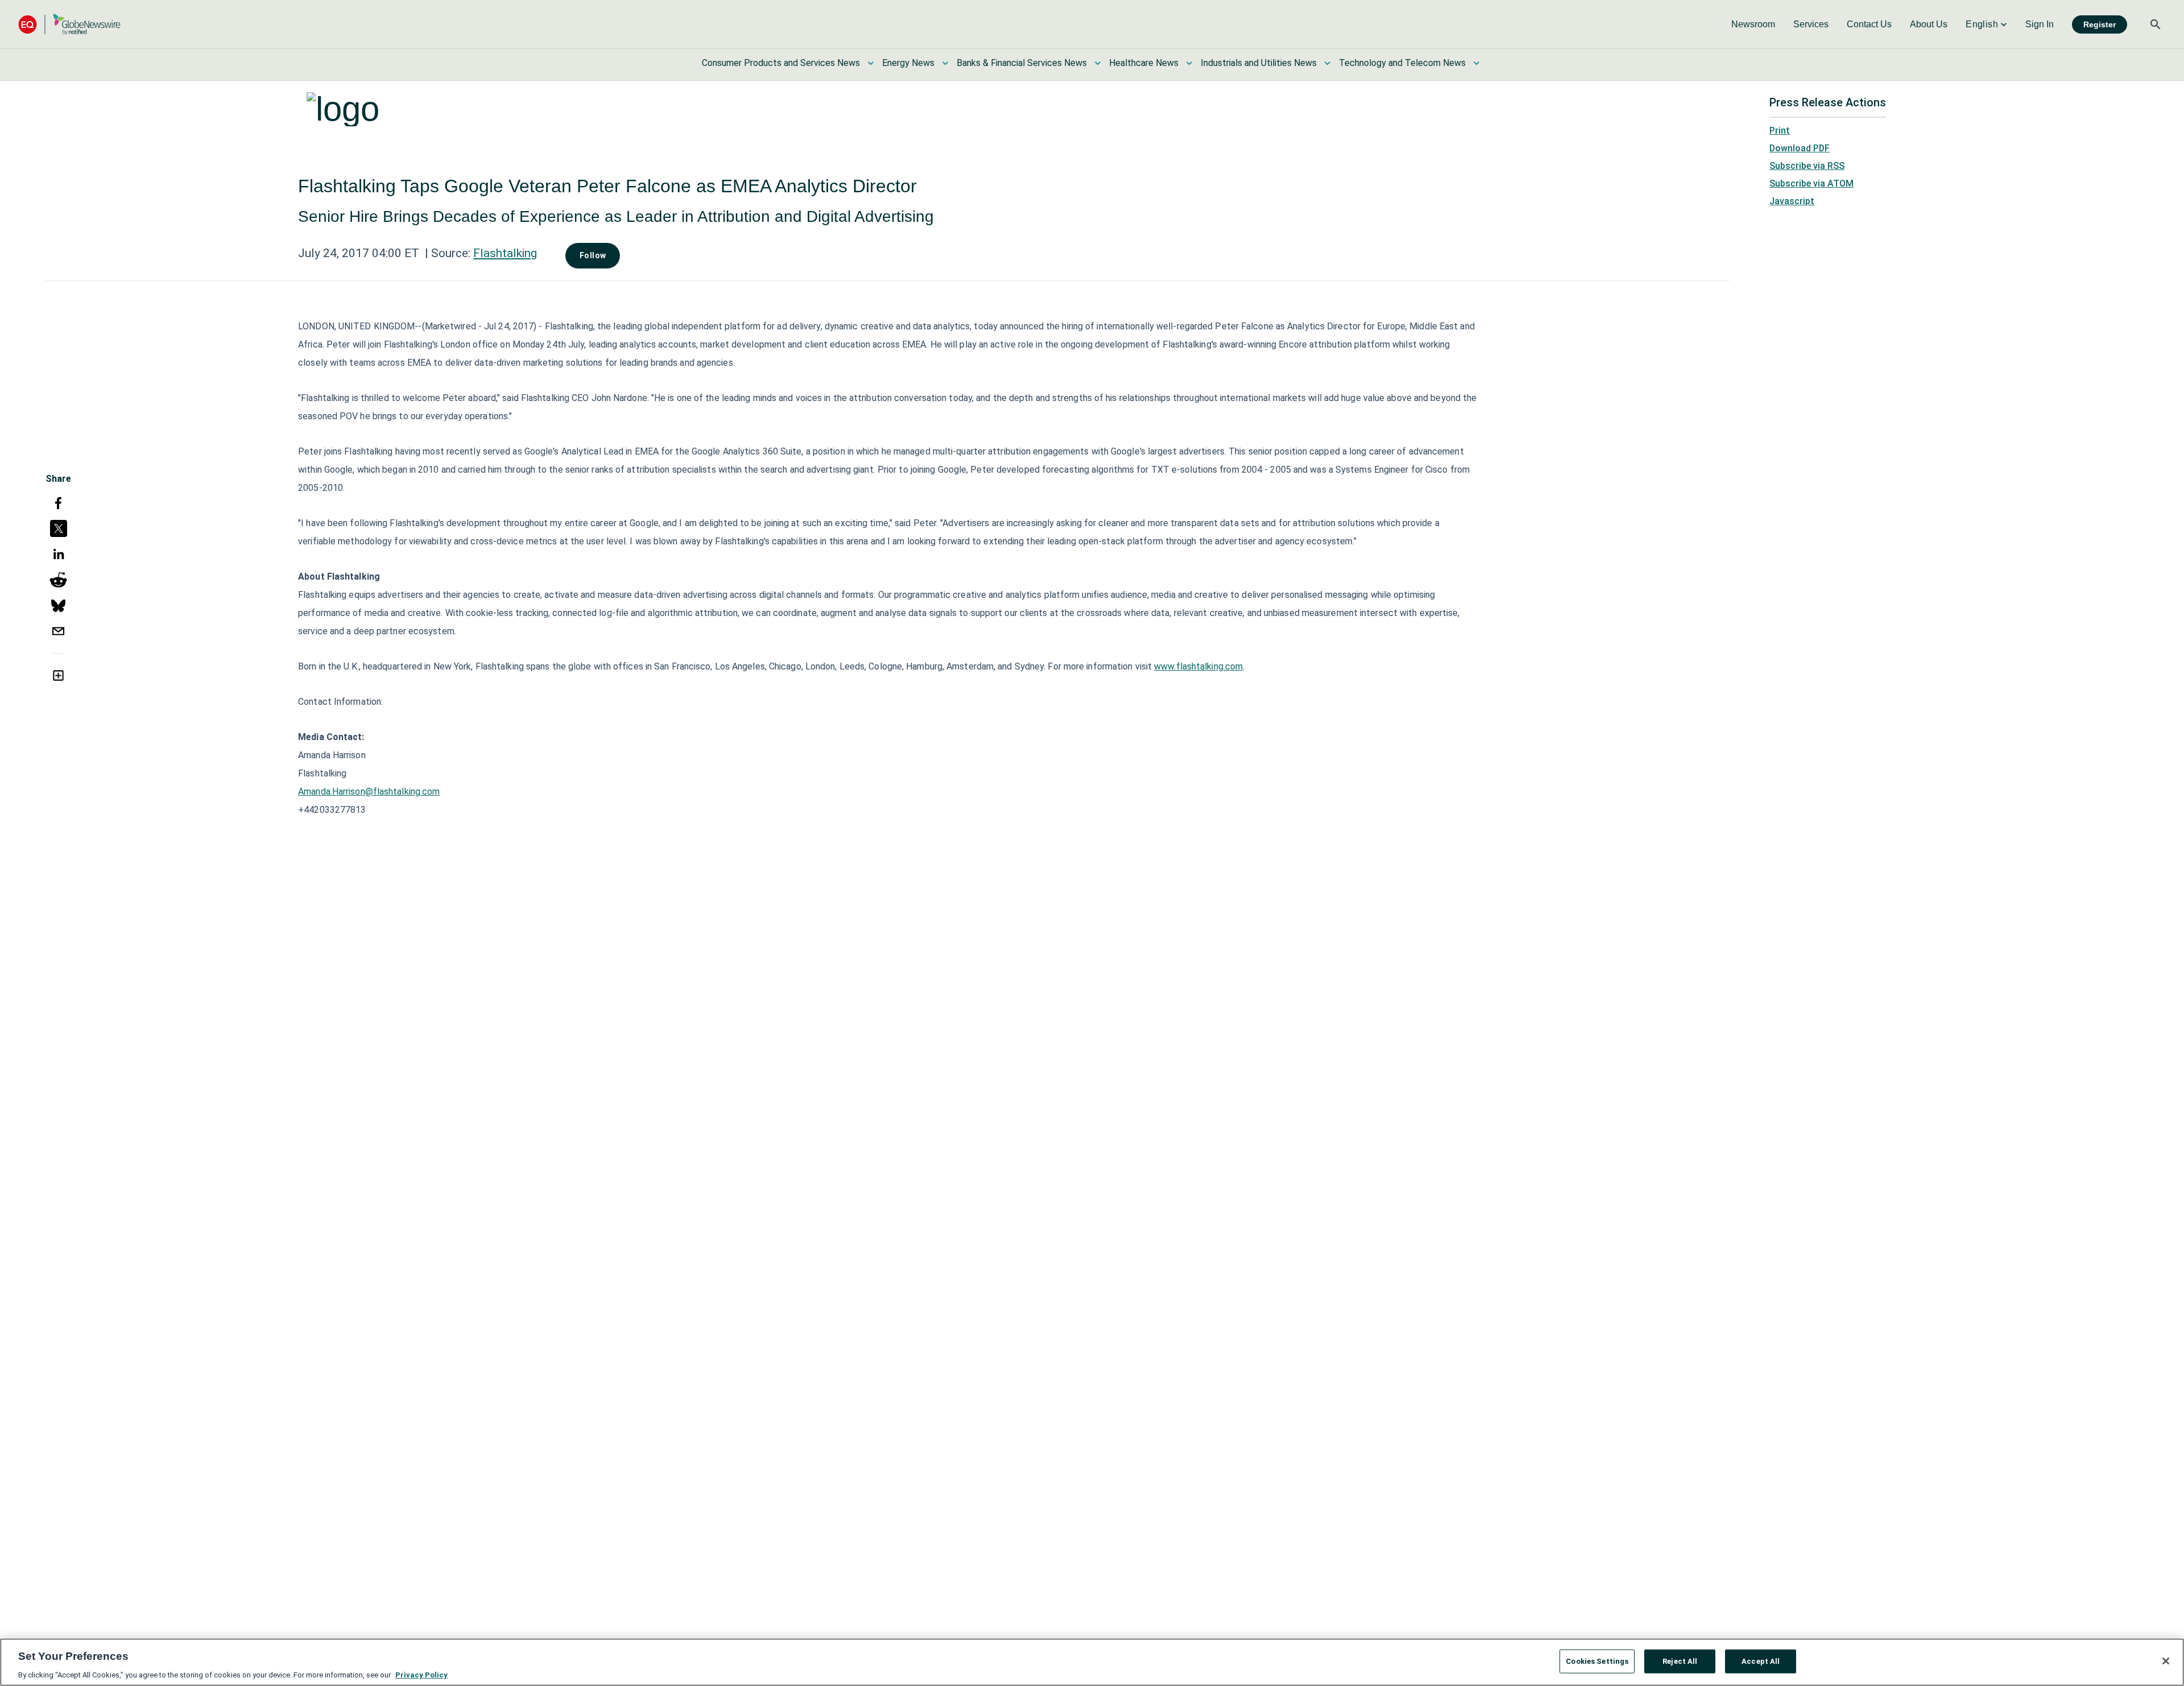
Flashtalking (505, 253)
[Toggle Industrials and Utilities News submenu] (1327, 63)
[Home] (69, 24)
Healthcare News (1144, 63)
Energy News (908, 63)
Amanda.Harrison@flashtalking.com (369, 792)
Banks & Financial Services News (1022, 63)
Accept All (1761, 1661)
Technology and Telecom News (1402, 63)
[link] (1753, 24)
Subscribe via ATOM (1811, 183)
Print (1780, 131)
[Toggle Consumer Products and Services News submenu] (871, 63)
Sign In (2040, 24)
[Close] (2166, 1661)
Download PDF (1800, 148)
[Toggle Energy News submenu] (945, 63)
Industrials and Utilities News (1259, 63)
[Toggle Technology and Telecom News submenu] (1476, 63)
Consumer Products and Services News (781, 63)
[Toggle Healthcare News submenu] (1189, 63)
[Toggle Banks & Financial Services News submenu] (1098, 63)
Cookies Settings (1597, 1661)
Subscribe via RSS (1807, 166)
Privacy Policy (421, 1674)
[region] (1092, 1662)
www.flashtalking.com (1198, 666)
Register (2100, 24)
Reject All (1680, 1661)
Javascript (1792, 201)
